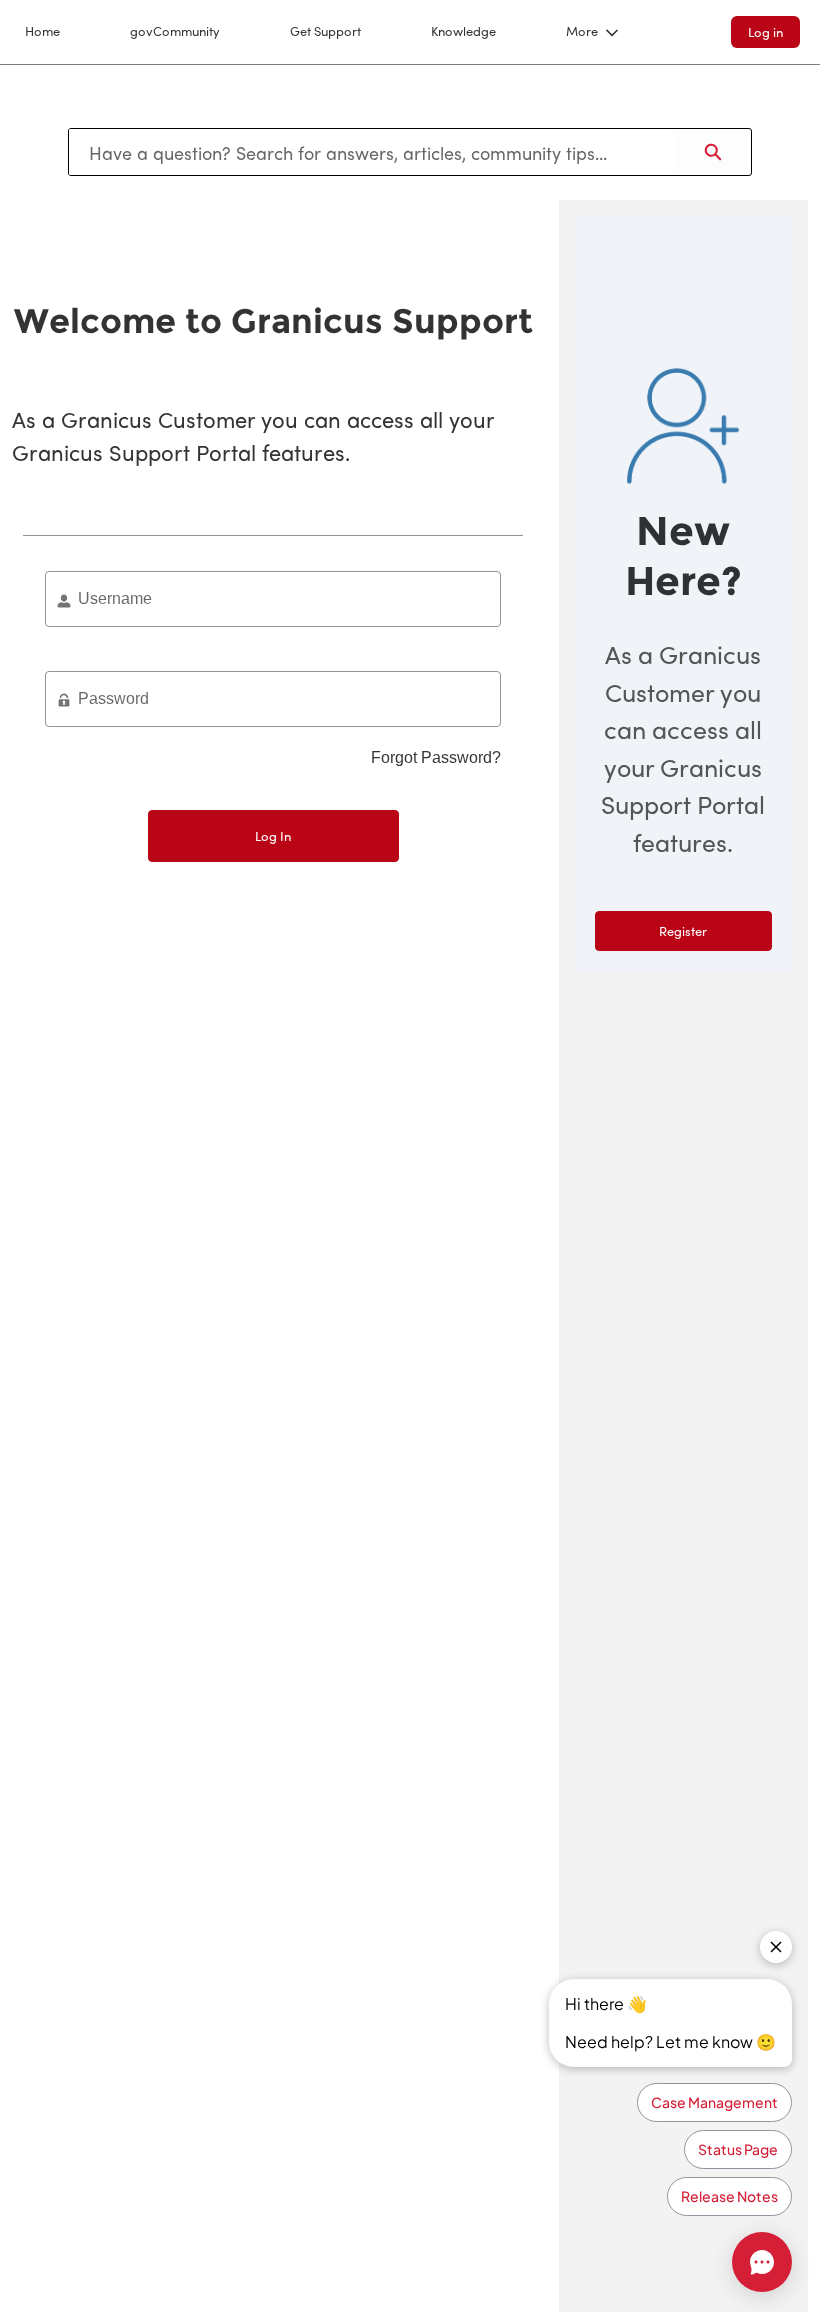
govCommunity (175, 30)
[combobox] (371, 152)
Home (42, 30)
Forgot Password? (436, 757)
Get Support (325, 30)
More (582, 30)
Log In (273, 835)
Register (683, 930)
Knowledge (463, 30)
